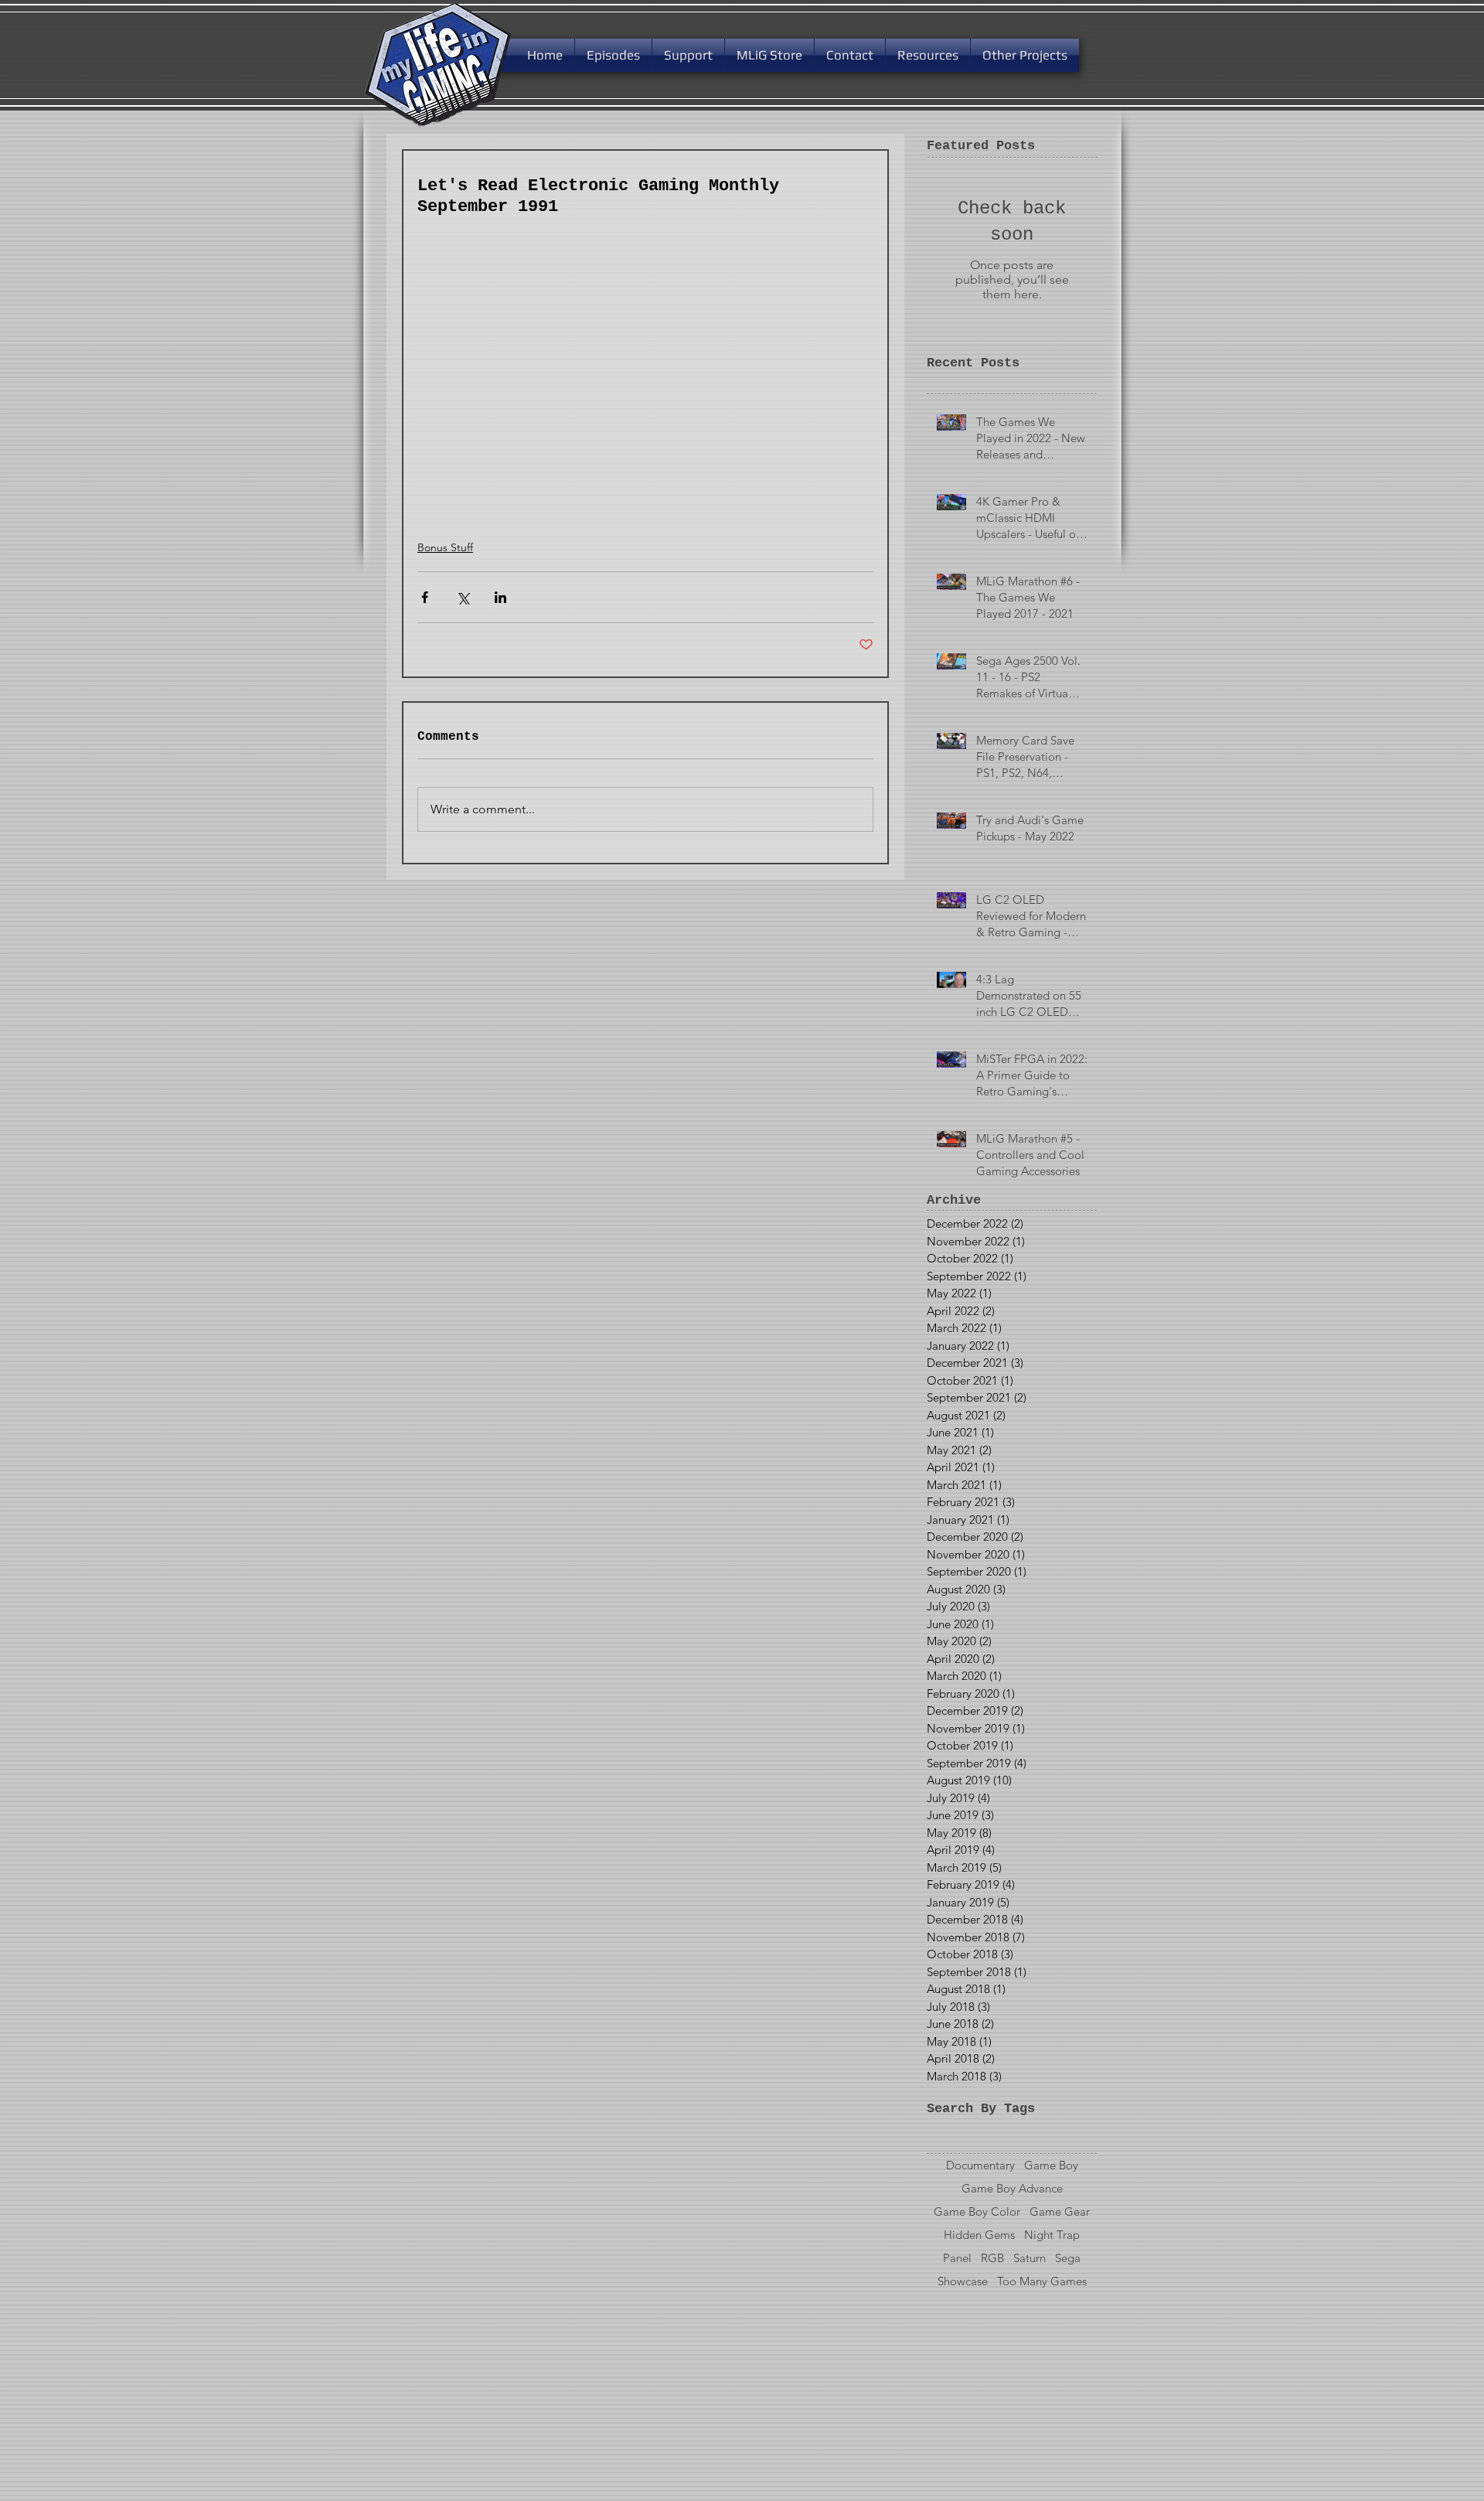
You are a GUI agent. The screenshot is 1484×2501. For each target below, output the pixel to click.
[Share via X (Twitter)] (463, 597)
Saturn (1030, 2258)
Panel (957, 2258)
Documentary (980, 2165)
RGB (992, 2258)
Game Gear (1060, 2212)
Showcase (963, 2281)
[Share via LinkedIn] (500, 597)
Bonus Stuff (445, 547)
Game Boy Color (977, 2212)
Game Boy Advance (1012, 2189)
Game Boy (1051, 2165)
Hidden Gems (979, 2235)
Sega (1068, 2258)
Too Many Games (1042, 2281)
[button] (688, 55)
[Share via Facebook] (425, 597)
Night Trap (1052, 2235)
